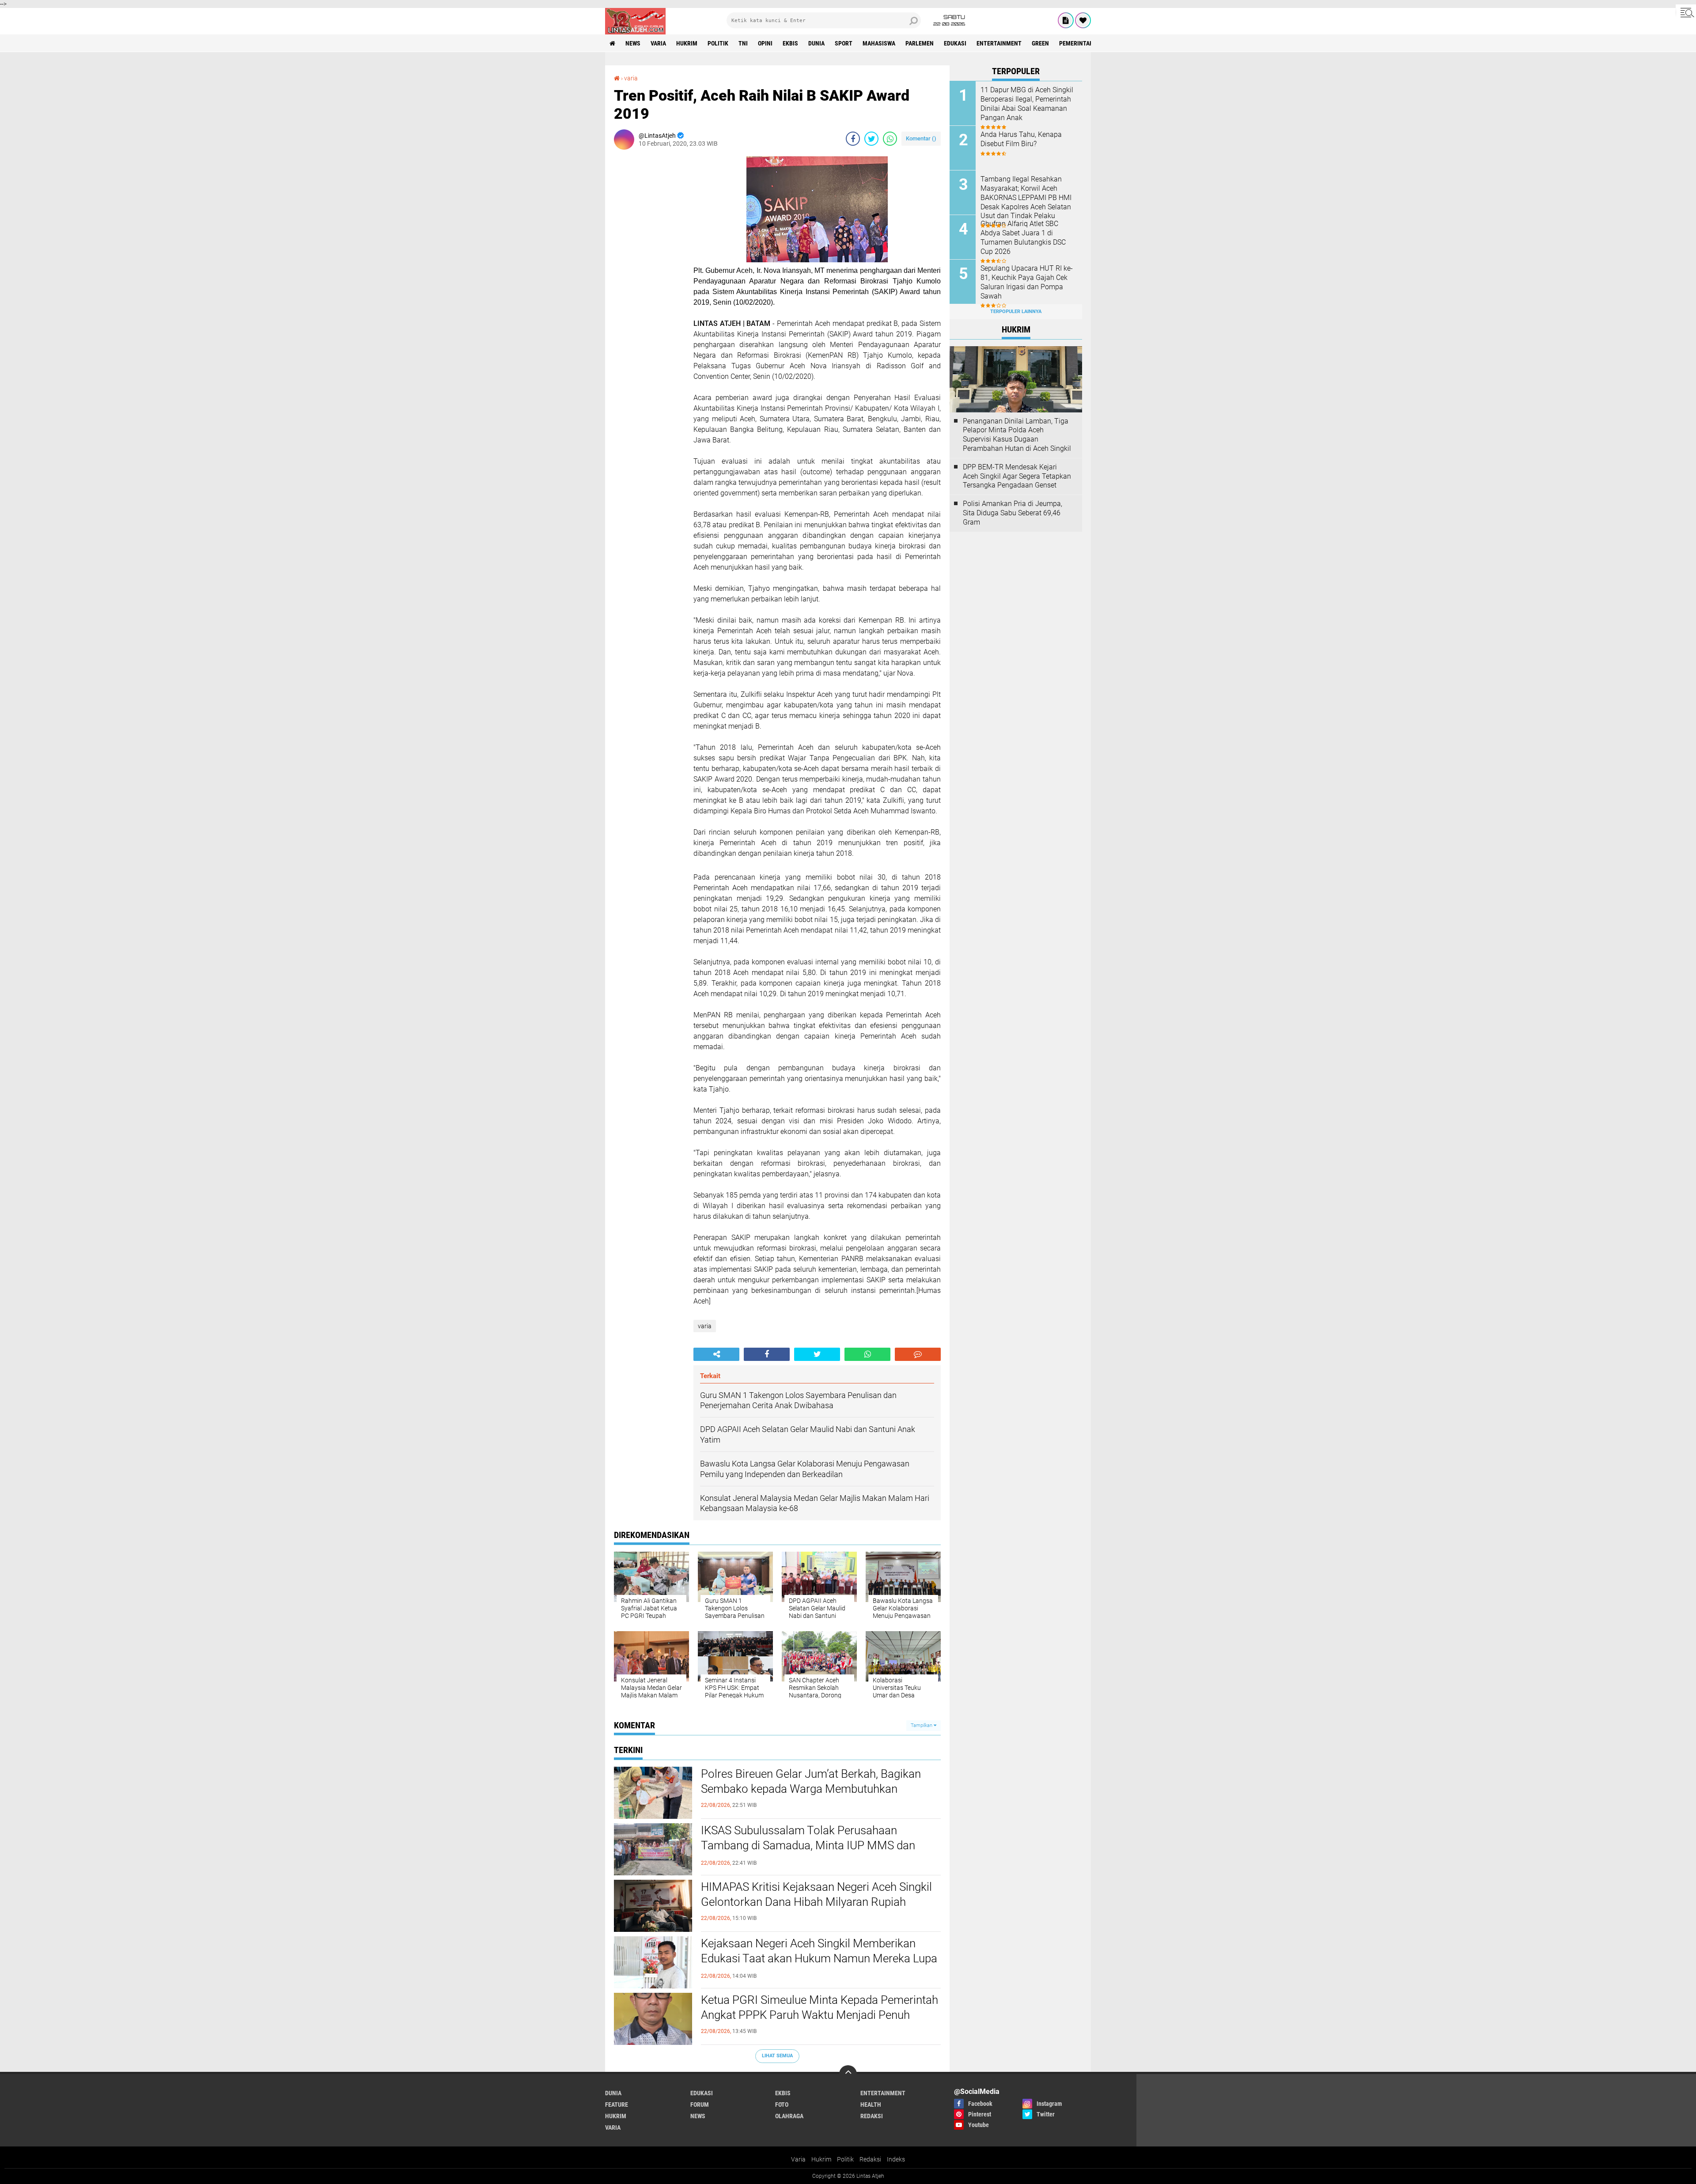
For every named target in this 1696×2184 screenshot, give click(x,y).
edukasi (955, 43)
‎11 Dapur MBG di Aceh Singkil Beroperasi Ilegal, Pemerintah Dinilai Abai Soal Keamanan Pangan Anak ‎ (1027, 104)
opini (765, 43)
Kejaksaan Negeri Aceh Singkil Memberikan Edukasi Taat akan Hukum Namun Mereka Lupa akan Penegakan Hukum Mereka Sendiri (819, 1958)
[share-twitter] (871, 139)
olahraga (789, 2116)
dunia (816, 43)
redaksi (872, 2116)
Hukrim (821, 2159)
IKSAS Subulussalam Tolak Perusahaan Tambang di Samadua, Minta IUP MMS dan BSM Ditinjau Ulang (808, 1845)
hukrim (687, 43)
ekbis (790, 43)
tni (743, 43)
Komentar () (921, 138)
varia (658, 43)
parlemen (920, 43)
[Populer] (1083, 20)
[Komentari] (918, 1354)
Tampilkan (922, 1725)
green (1040, 43)
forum (700, 2105)
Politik (845, 2159)
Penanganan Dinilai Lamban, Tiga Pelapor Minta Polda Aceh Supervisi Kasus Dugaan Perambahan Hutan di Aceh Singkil (1017, 435)
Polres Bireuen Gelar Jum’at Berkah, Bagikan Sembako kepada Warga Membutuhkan (811, 1781)
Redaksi (870, 2159)
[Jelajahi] (1686, 12)
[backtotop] (848, 2074)
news (633, 43)
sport (844, 43)
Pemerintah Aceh (1084, 43)
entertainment (999, 43)
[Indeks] (1066, 20)
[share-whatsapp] (890, 139)
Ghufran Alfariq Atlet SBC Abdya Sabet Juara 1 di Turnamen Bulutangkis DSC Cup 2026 (1023, 237)
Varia (798, 2159)
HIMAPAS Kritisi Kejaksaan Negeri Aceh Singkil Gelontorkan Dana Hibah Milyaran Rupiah (816, 1894)
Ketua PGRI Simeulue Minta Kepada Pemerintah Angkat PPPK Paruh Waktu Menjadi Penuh (820, 2007)
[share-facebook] (853, 139)
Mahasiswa (879, 43)
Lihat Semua (777, 2056)
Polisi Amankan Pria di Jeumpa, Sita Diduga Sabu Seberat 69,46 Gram (1013, 513)
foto (782, 2105)
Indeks (896, 2159)
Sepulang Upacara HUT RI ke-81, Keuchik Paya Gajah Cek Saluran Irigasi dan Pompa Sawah (1027, 282)
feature (617, 2105)
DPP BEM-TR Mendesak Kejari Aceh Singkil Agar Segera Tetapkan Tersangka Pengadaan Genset (1017, 476)
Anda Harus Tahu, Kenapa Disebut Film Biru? (1021, 139)
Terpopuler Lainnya (1016, 312)
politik (718, 43)
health (871, 2105)
